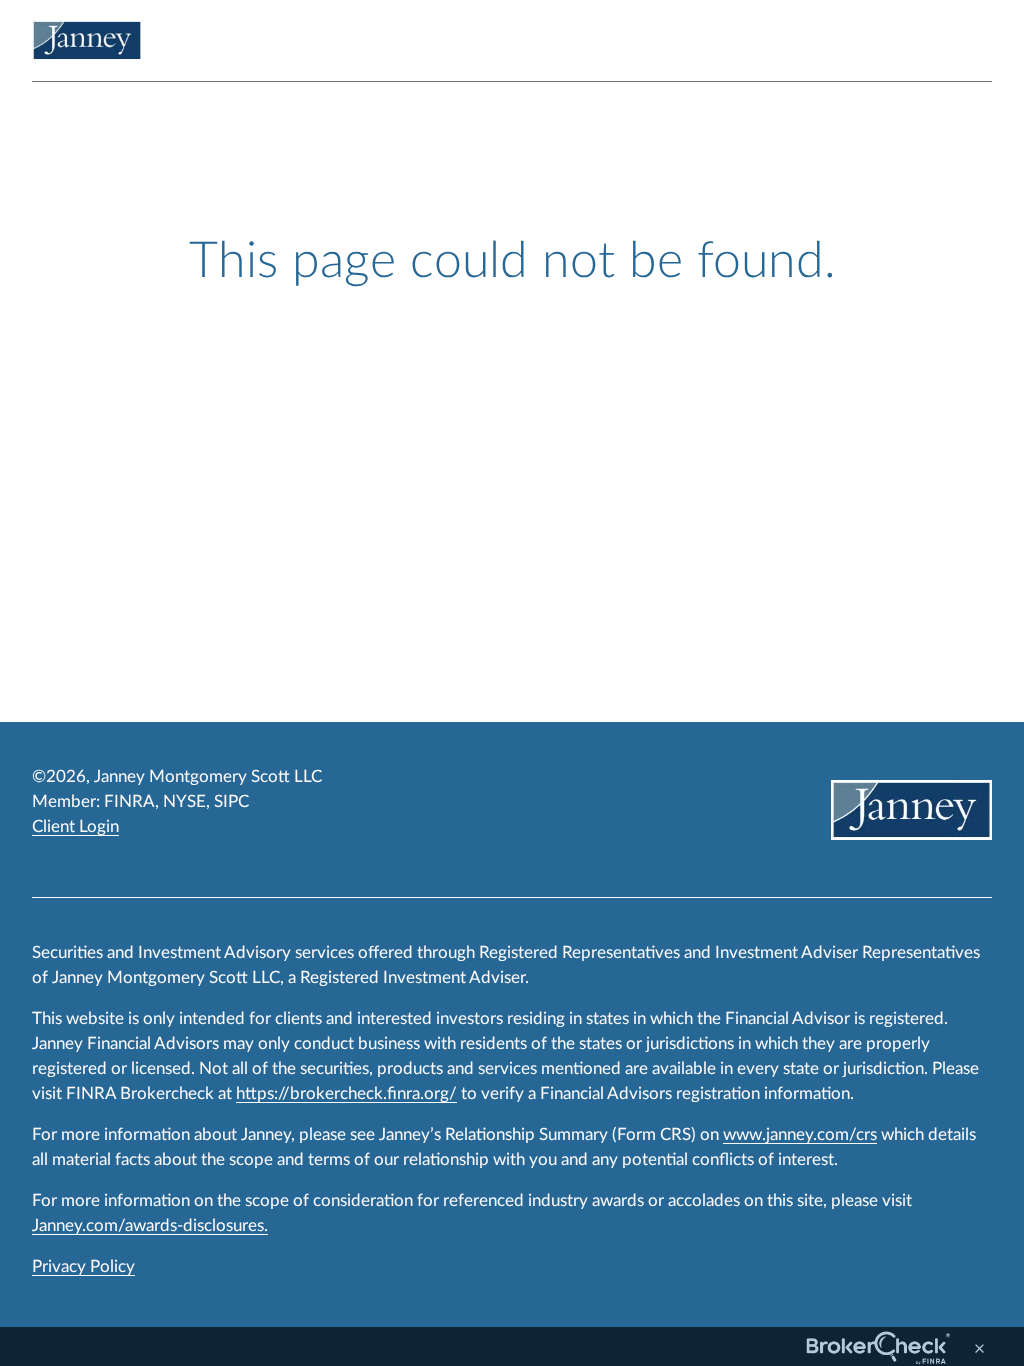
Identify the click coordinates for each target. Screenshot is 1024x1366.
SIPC (231, 801)
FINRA (129, 801)
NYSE (184, 801)
